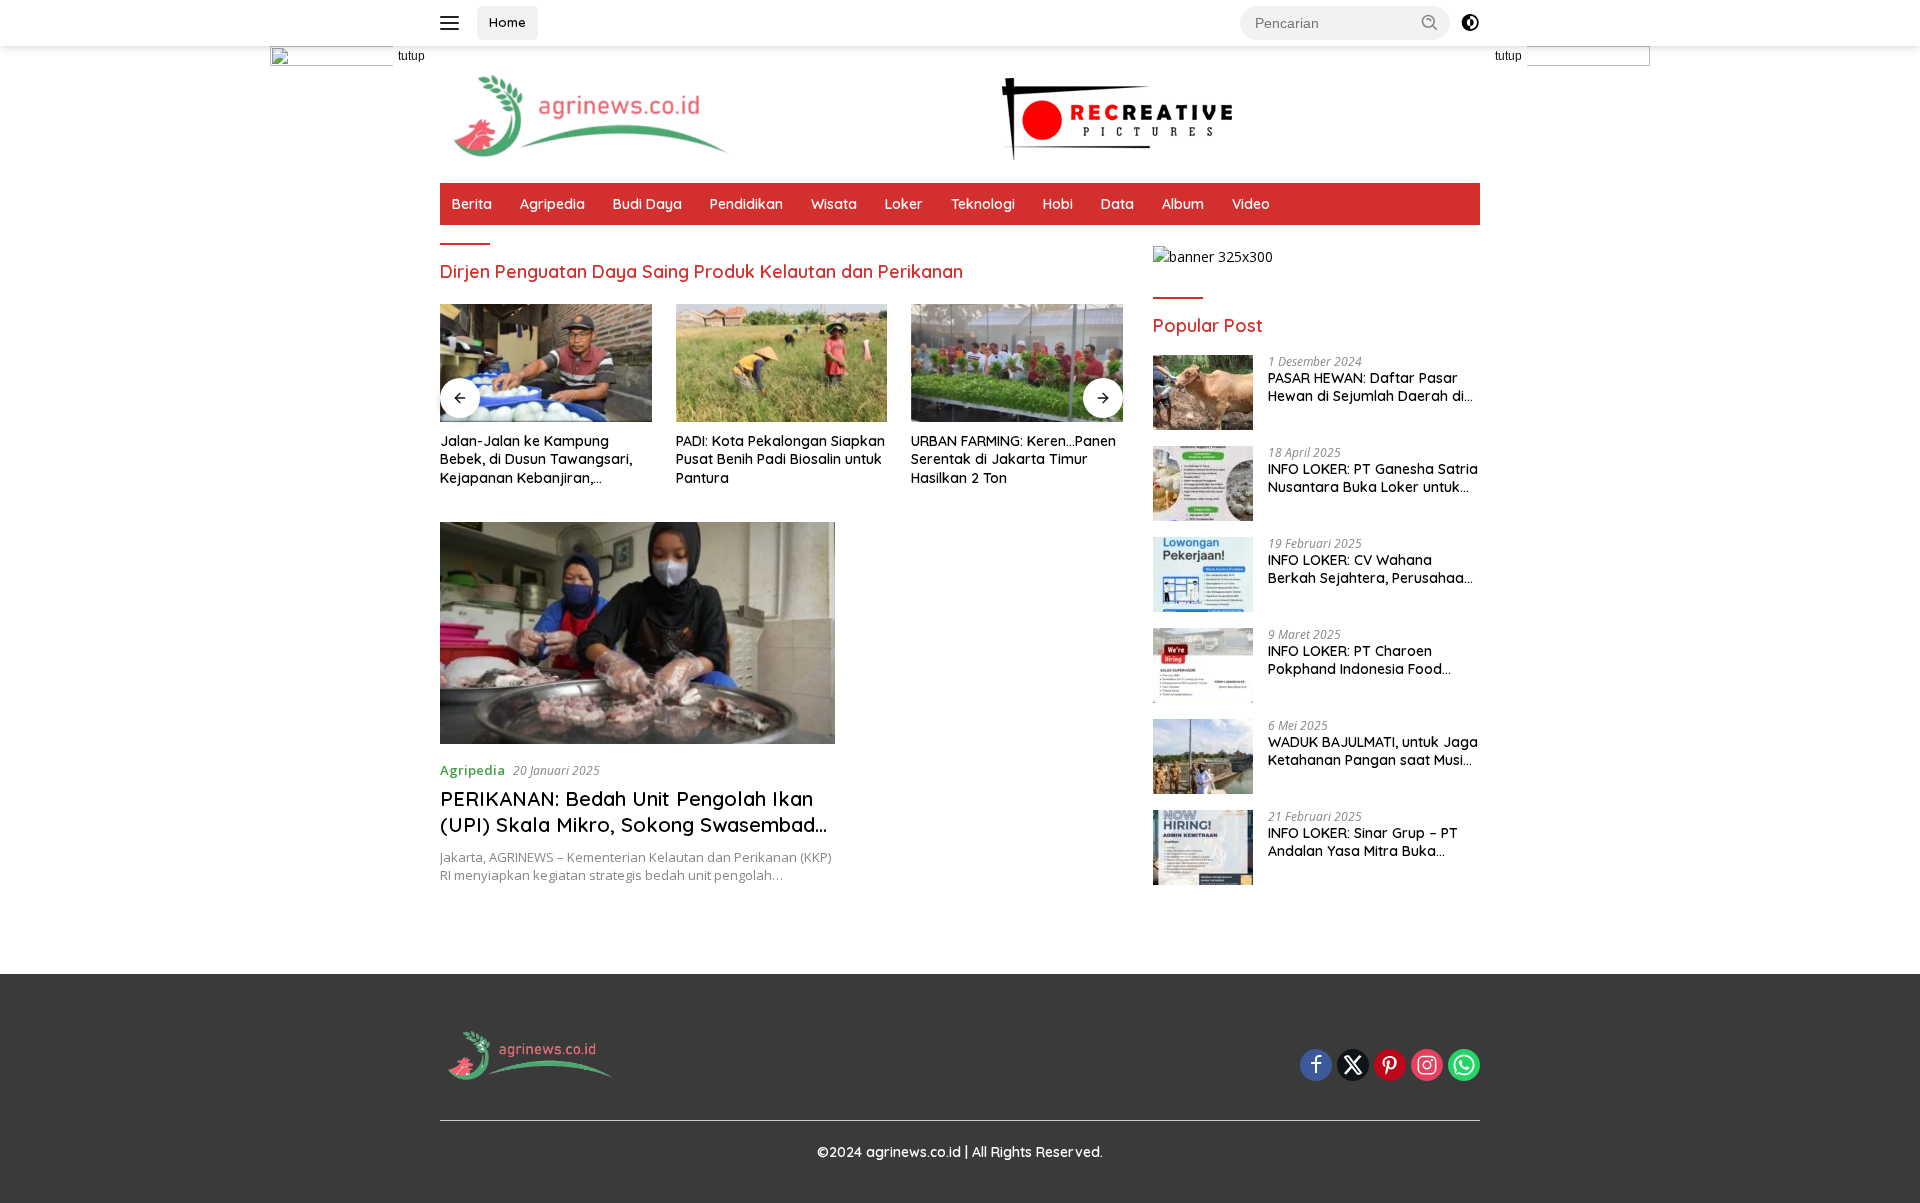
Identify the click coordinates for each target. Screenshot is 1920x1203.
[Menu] (453, 23)
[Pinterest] (1390, 1066)
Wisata (834, 204)
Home (507, 22)
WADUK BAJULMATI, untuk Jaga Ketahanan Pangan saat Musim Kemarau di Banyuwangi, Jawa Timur (1373, 751)
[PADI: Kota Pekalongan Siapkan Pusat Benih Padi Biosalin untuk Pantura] (593, 363)
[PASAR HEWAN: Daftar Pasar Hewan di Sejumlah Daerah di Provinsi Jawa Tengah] (1203, 392)
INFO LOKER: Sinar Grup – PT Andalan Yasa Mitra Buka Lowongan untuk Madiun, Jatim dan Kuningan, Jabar (1372, 842)
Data (1117, 204)
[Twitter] (1353, 1066)
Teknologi (983, 204)
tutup (411, 56)
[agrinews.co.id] (590, 112)
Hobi (1058, 204)
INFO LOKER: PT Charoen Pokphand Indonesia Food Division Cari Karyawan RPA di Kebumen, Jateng (1368, 660)
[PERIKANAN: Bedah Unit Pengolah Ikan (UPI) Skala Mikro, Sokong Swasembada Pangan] (637, 633)
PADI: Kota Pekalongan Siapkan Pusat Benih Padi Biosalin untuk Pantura (591, 459)
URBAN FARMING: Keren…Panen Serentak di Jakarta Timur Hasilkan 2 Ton (824, 459)
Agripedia (552, 204)
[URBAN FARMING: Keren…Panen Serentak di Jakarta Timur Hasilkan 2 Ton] (828, 363)
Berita (472, 204)
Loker (904, 204)
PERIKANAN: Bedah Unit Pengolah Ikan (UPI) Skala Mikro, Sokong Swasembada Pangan (633, 824)
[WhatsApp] (1464, 1066)
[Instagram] (1427, 1066)
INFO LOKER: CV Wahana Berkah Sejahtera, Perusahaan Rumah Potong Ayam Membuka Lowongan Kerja (1370, 569)
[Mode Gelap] (1470, 23)
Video (1251, 204)
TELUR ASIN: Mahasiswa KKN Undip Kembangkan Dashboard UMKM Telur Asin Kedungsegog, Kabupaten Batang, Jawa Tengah (1052, 459)
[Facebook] (1316, 1066)
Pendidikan (746, 204)
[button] (1430, 22)
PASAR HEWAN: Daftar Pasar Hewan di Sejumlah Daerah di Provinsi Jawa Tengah (1366, 387)
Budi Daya (647, 204)
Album (1183, 204)
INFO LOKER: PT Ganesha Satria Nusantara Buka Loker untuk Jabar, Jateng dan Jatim (1373, 478)
